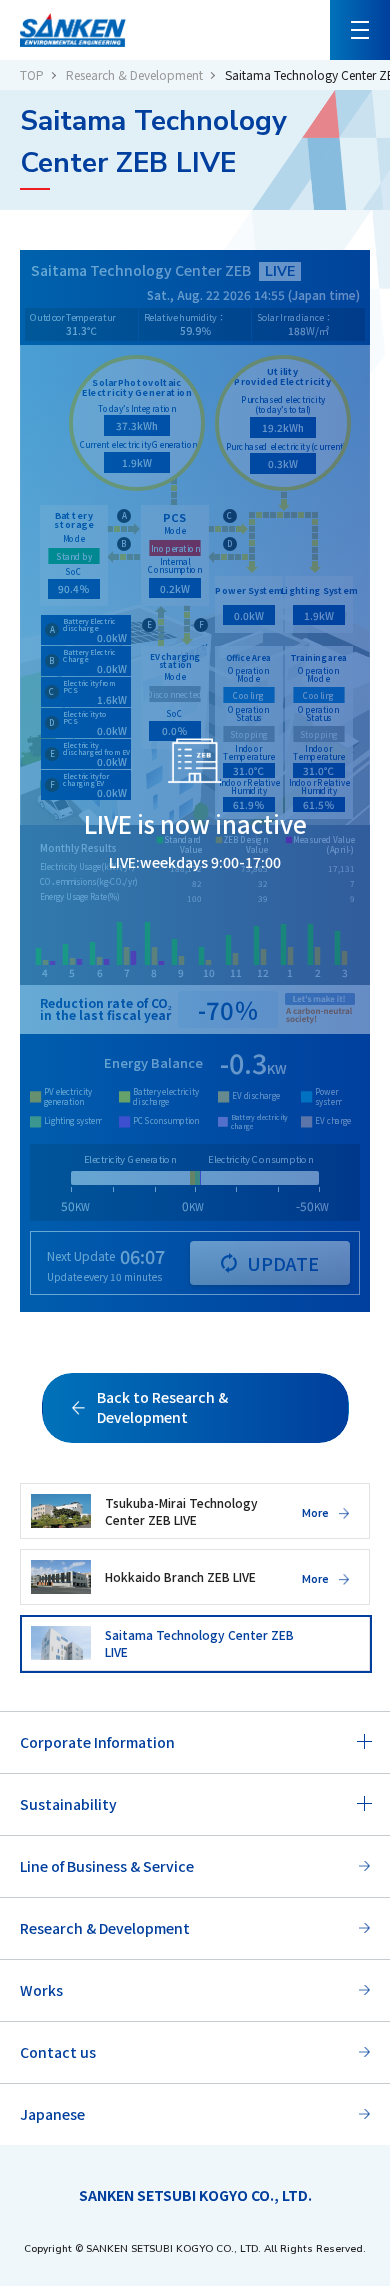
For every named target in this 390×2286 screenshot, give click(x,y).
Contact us (58, 2052)
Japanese (52, 2114)
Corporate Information (97, 1742)
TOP (32, 74)
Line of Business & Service (107, 1866)
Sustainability (68, 1804)
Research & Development (134, 74)
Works (41, 1990)
